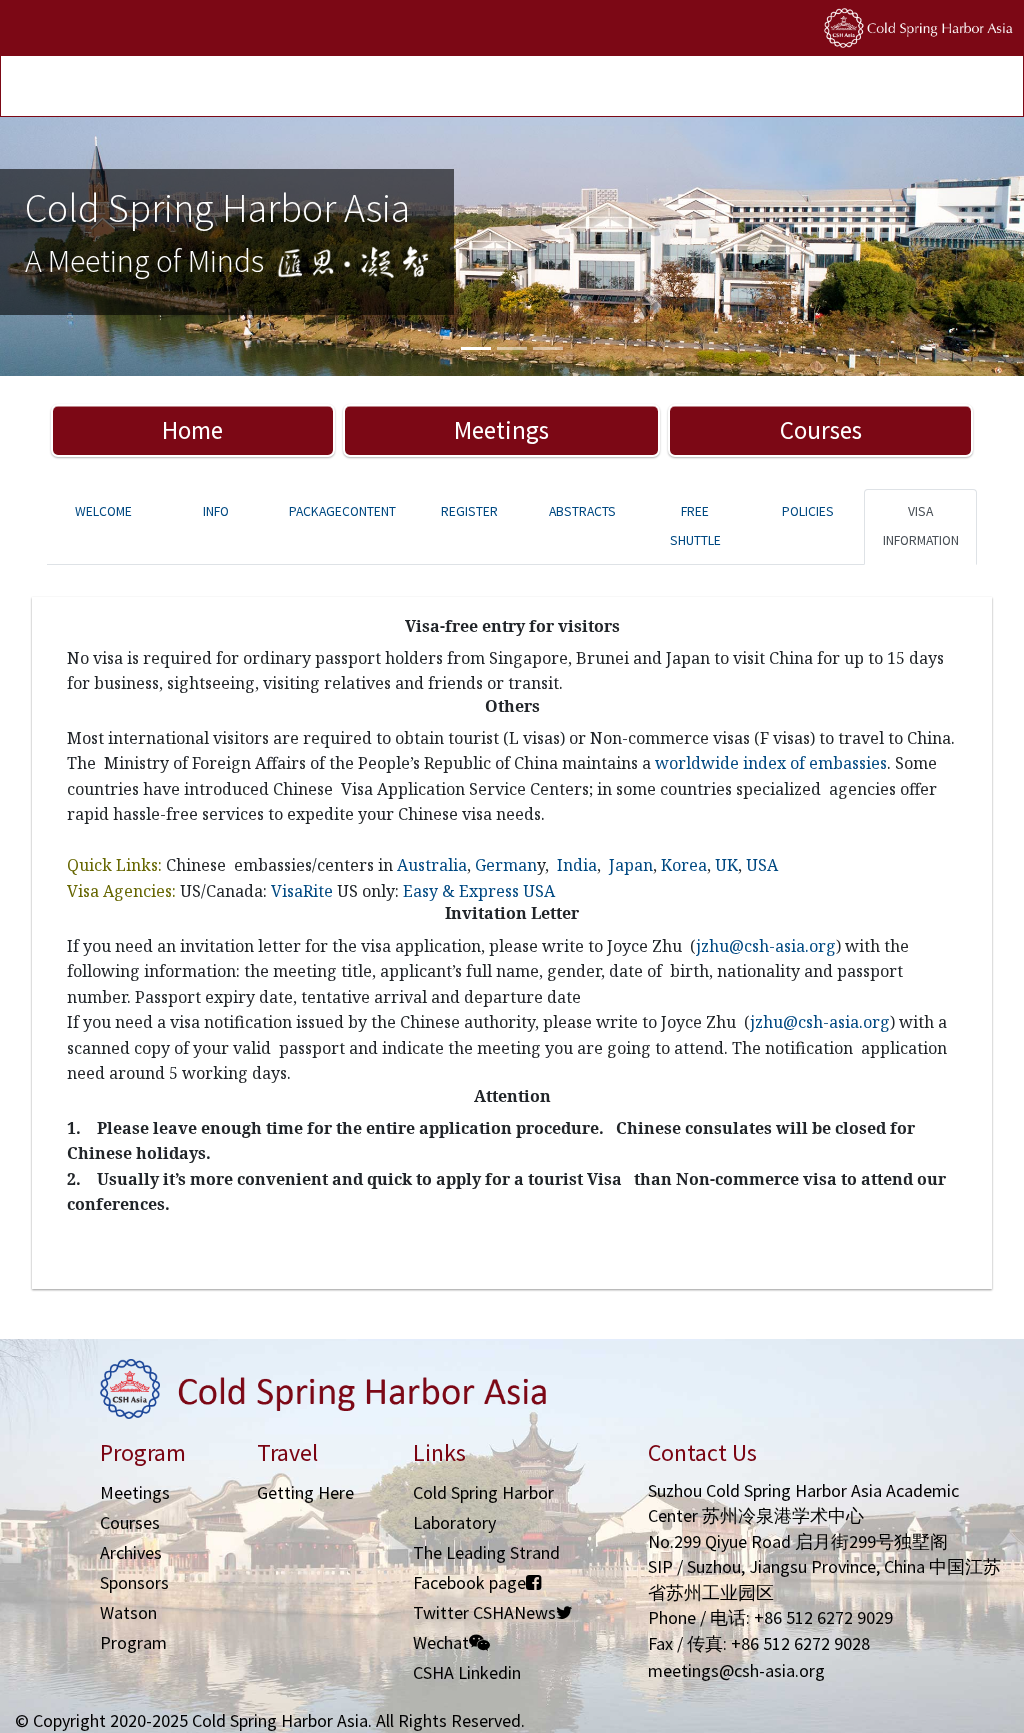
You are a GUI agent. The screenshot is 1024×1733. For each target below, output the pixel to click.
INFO (216, 511)
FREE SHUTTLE (695, 526)
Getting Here (305, 1492)
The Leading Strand (486, 1552)
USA (762, 865)
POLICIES (575, 88)
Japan (631, 865)
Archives (131, 1552)
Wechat (441, 1642)
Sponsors (134, 1582)
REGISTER (469, 511)
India (577, 865)
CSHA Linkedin (467, 1672)
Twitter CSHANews (484, 1612)
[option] (512, 246)
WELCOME (103, 511)
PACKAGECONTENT (342, 511)
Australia (432, 865)
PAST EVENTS (343, 88)
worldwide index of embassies (771, 763)
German (506, 865)
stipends (515, 88)
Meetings (501, 430)
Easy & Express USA (479, 891)
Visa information (921, 526)
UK (726, 865)
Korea (684, 865)
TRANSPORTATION (250, 88)
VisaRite (302, 891)
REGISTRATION (152, 88)
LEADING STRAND (434, 88)
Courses (821, 430)
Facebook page (469, 1582)
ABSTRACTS (582, 511)
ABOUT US (635, 88)
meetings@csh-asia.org (736, 1670)
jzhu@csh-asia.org (766, 946)
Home (192, 430)
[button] (77, 246)
